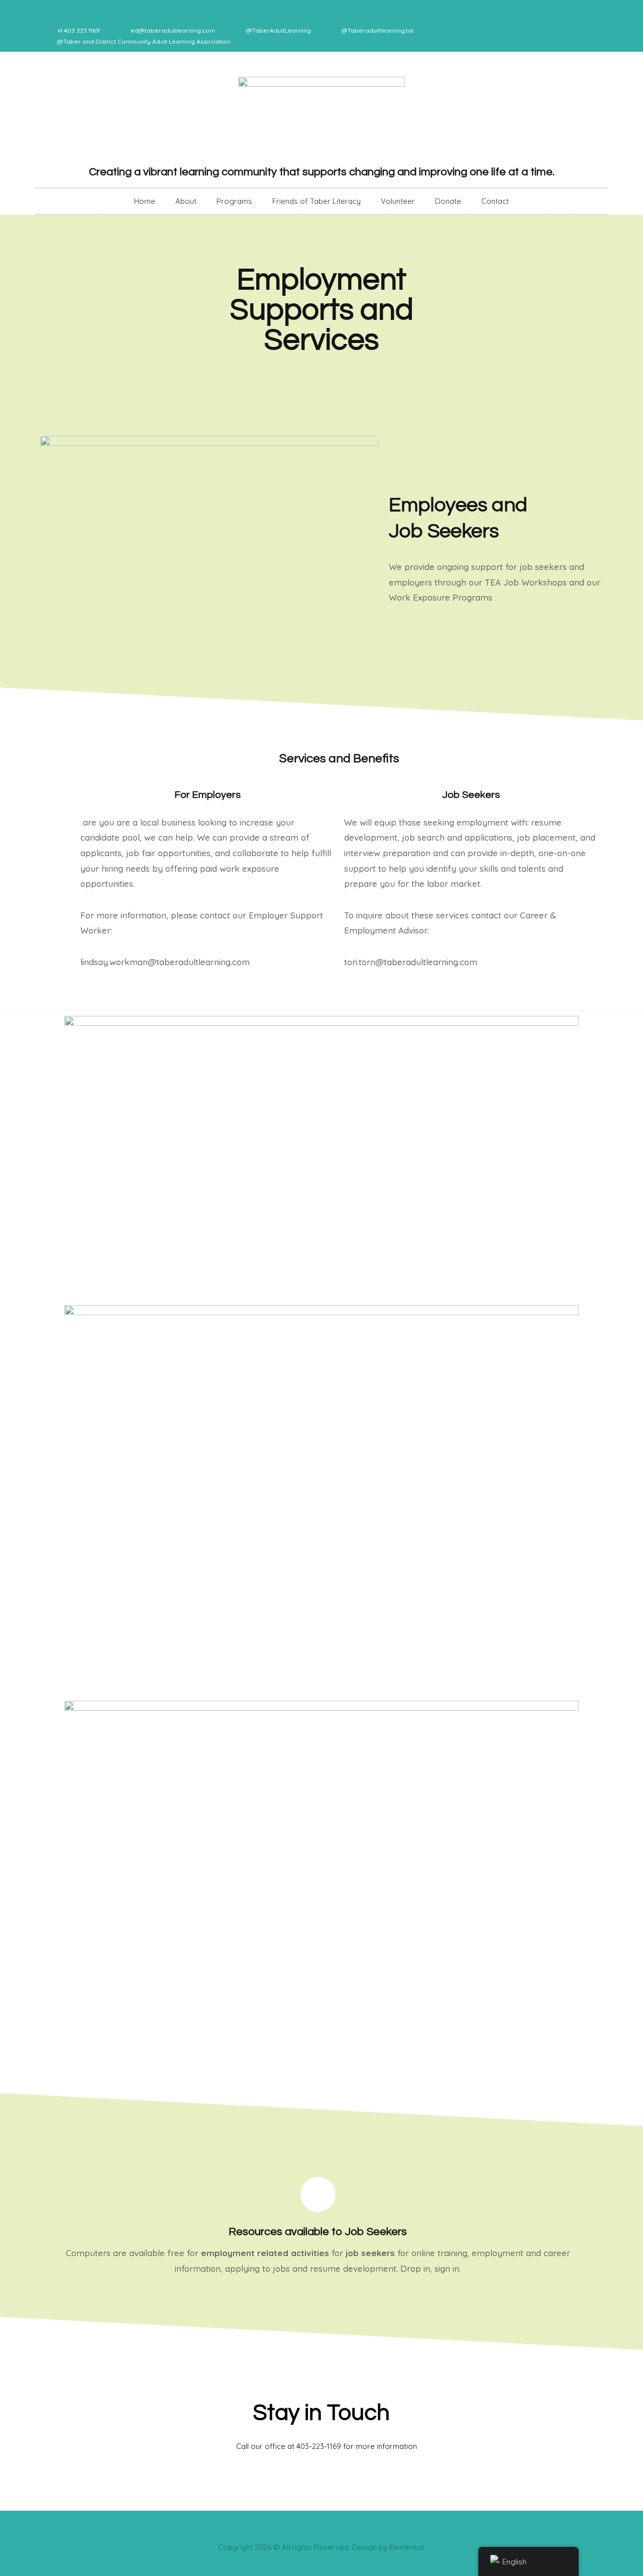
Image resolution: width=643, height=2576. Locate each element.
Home (145, 201)
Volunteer (398, 201)
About (186, 201)
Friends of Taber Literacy (316, 201)
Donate (448, 201)
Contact (495, 201)
